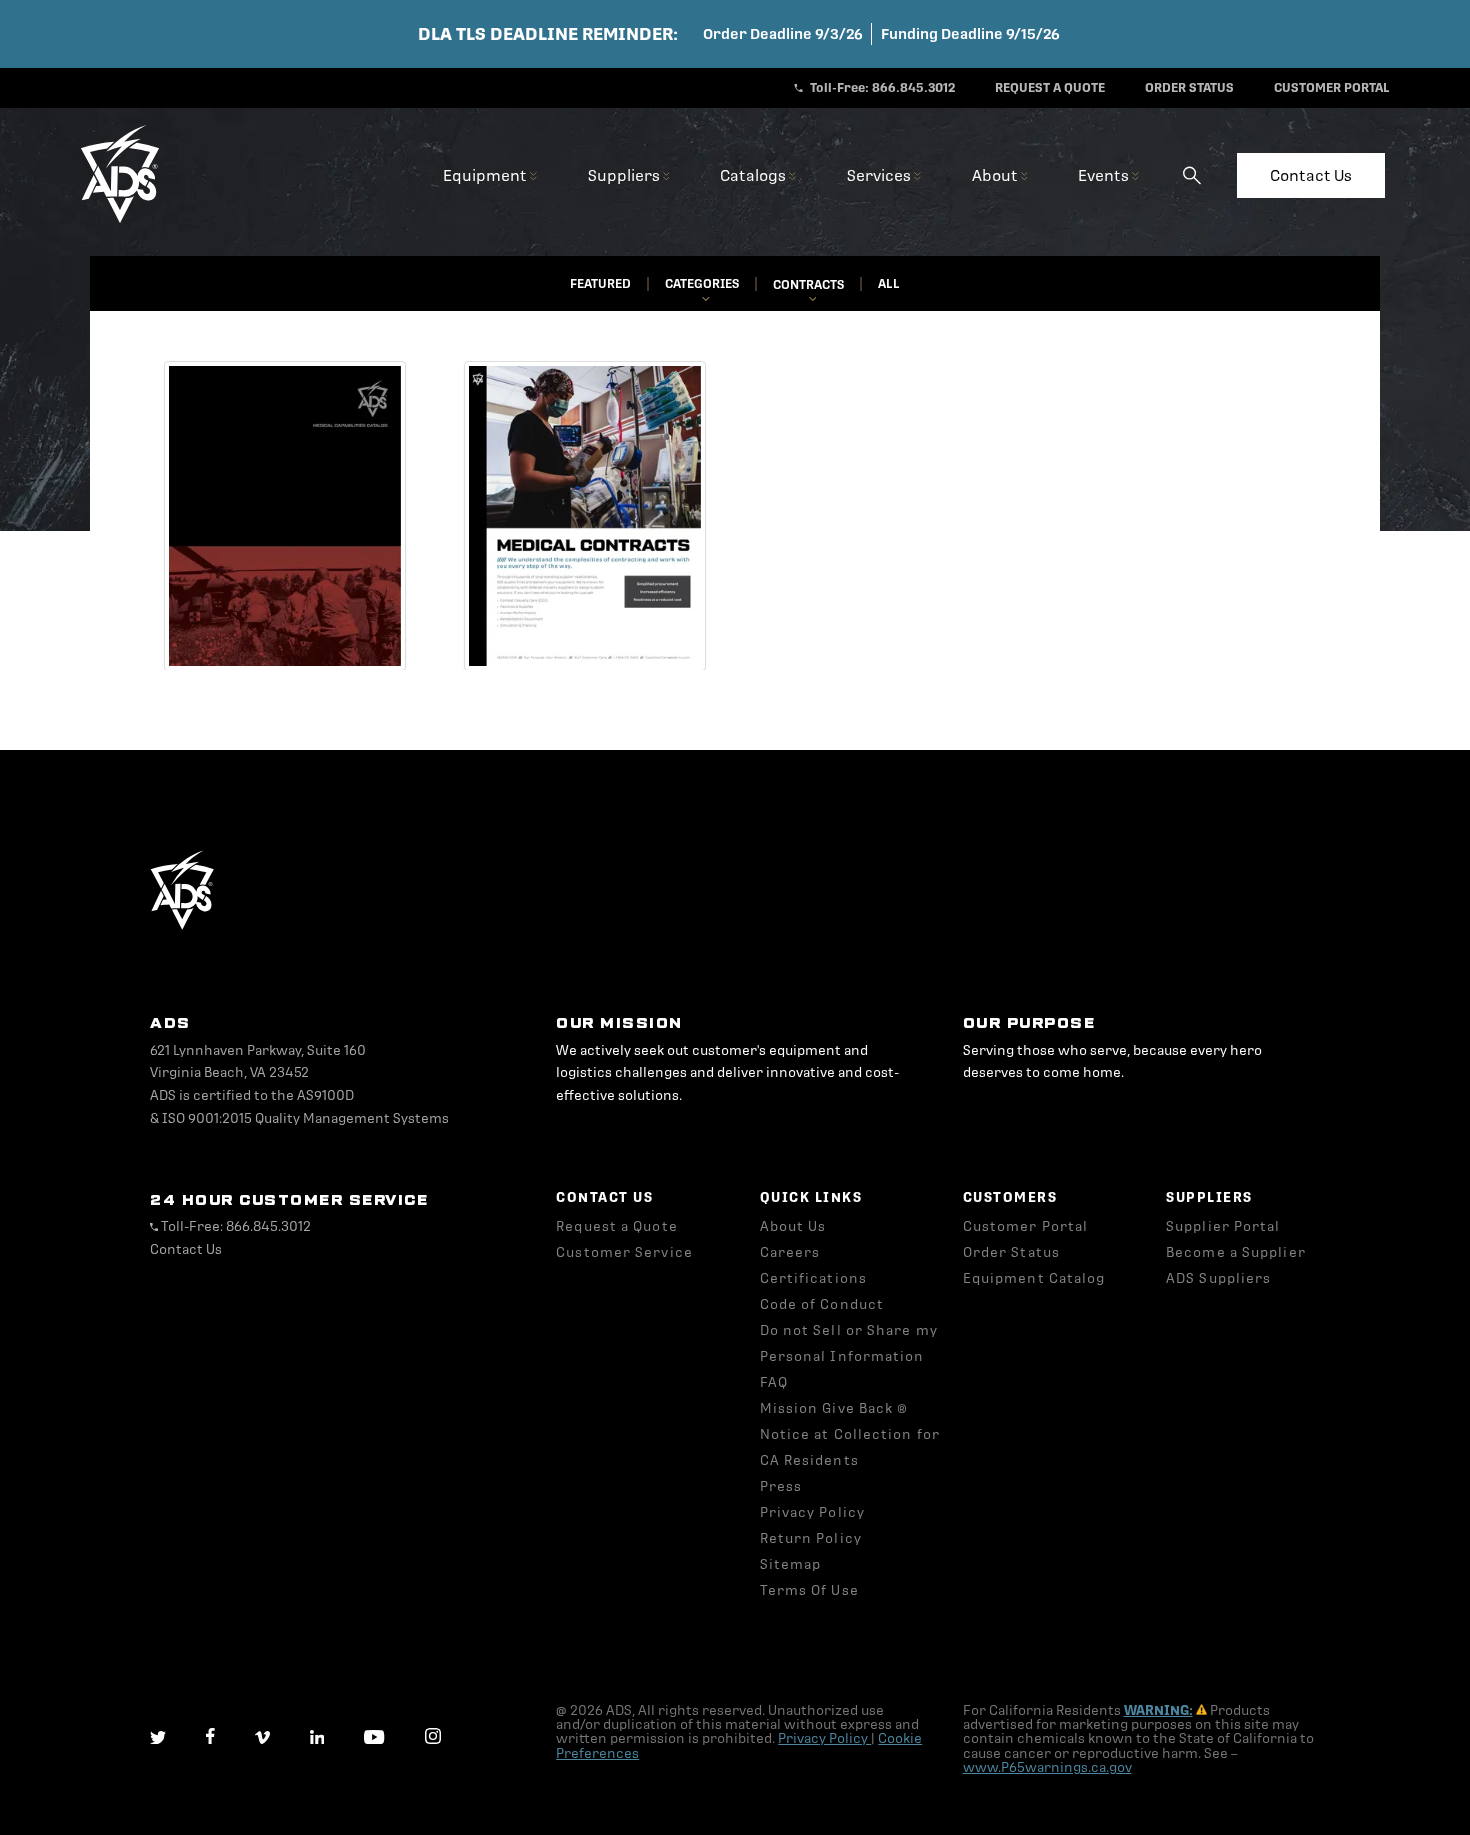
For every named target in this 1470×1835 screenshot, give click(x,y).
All (889, 284)
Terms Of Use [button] (809, 1590)
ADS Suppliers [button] (1218, 1278)
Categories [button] (702, 284)
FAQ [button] (774, 1382)
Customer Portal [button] (1026, 1226)
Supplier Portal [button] (1223, 1226)
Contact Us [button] (186, 1249)
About (996, 175)
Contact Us (1311, 175)
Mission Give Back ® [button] (834, 1408)
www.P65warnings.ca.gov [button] (1047, 1767)
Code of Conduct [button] (822, 1304)
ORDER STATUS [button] (1189, 88)
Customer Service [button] (624, 1252)
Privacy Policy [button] (812, 1512)
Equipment (486, 175)
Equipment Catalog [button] (1034, 1278)
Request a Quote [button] (617, 1226)
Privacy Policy (824, 1738)
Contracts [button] (808, 285)
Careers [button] (790, 1252)
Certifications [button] (813, 1278)
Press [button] (781, 1486)
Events (1105, 175)
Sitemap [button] (791, 1564)
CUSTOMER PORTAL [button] (1332, 88)
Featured (600, 284)
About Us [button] (793, 1226)
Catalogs (754, 175)
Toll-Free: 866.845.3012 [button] (881, 88)
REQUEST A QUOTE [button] (1050, 88)
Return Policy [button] (811, 1538)
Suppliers (625, 175)
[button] (120, 219)
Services (880, 175)
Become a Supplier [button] (1236, 1252)
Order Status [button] (1011, 1252)
